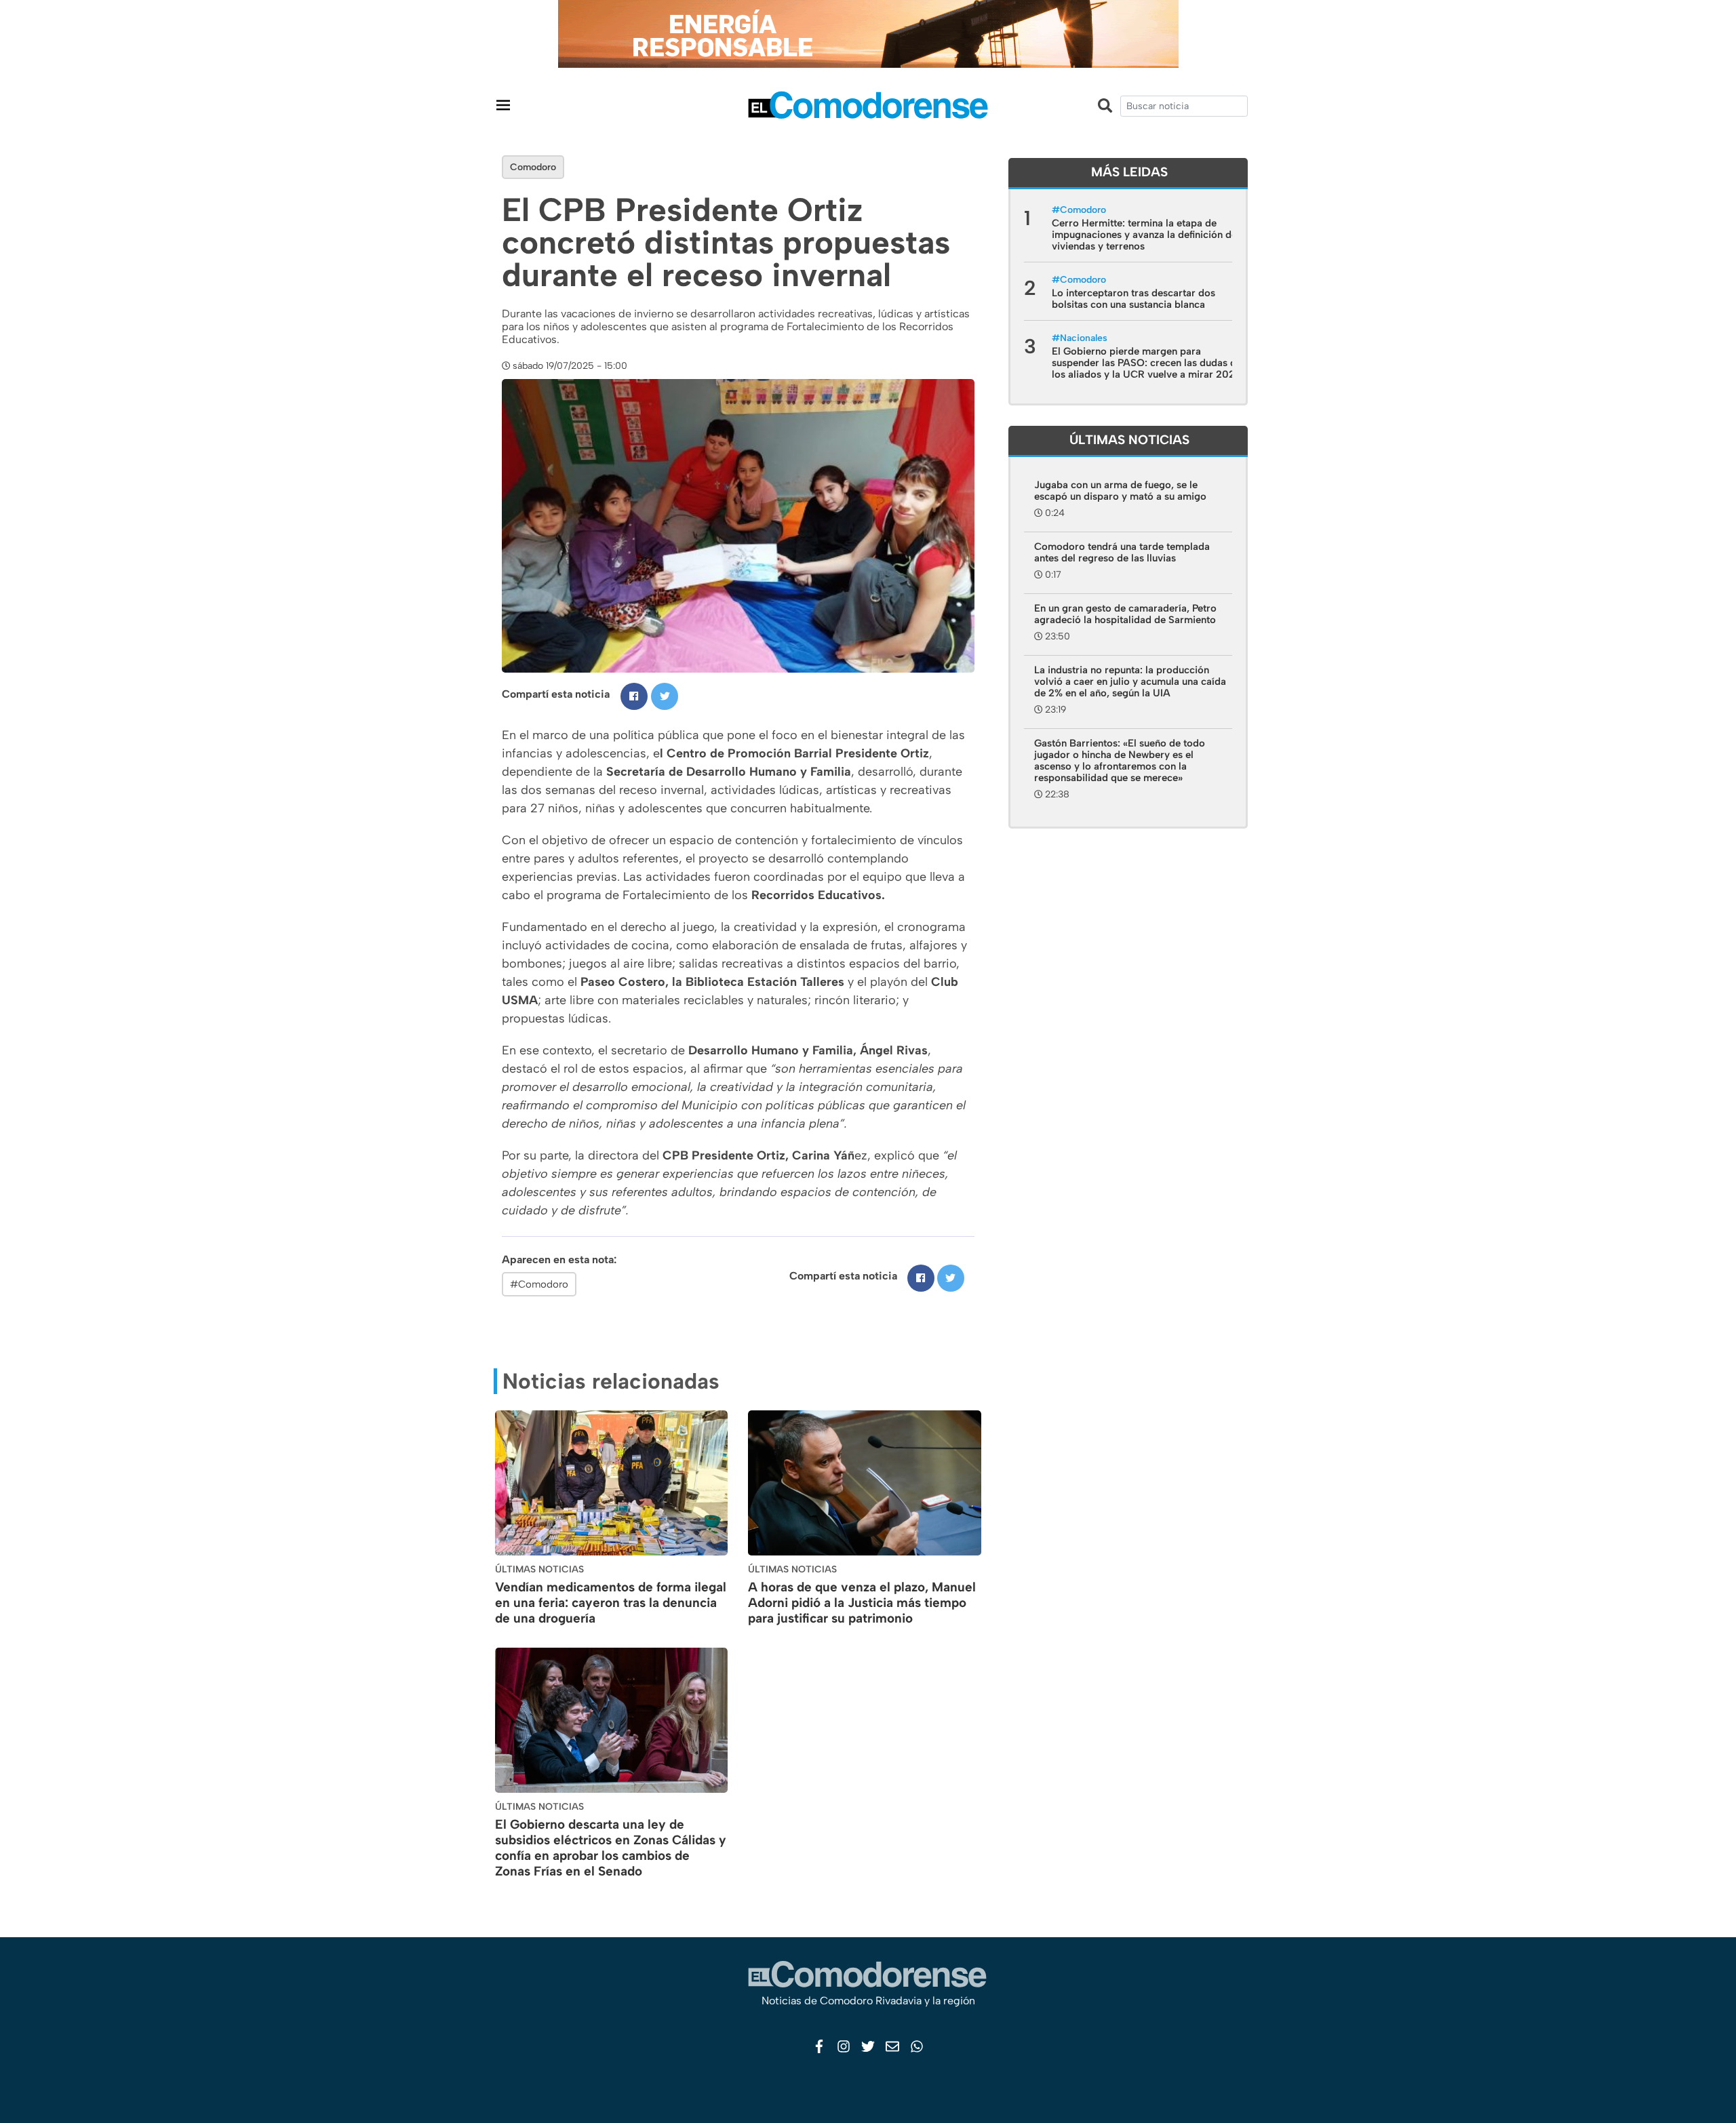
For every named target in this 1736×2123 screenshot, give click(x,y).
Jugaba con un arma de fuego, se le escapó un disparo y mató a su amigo (1120, 491)
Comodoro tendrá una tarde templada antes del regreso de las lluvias (1122, 552)
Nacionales (1084, 338)
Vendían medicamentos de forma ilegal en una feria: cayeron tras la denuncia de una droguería (611, 1603)
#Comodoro (539, 1284)
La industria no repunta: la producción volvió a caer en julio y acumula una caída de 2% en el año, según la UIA (1130, 681)
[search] (1184, 106)
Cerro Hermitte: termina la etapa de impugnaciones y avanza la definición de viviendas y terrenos (1144, 235)
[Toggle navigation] (503, 105)
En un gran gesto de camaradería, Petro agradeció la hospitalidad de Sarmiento (1125, 614)
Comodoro (533, 167)
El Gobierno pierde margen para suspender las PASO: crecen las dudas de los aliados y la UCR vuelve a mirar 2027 (1147, 363)
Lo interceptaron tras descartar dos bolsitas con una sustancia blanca (1133, 299)
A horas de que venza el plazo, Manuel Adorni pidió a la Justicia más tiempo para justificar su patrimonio (862, 1603)
